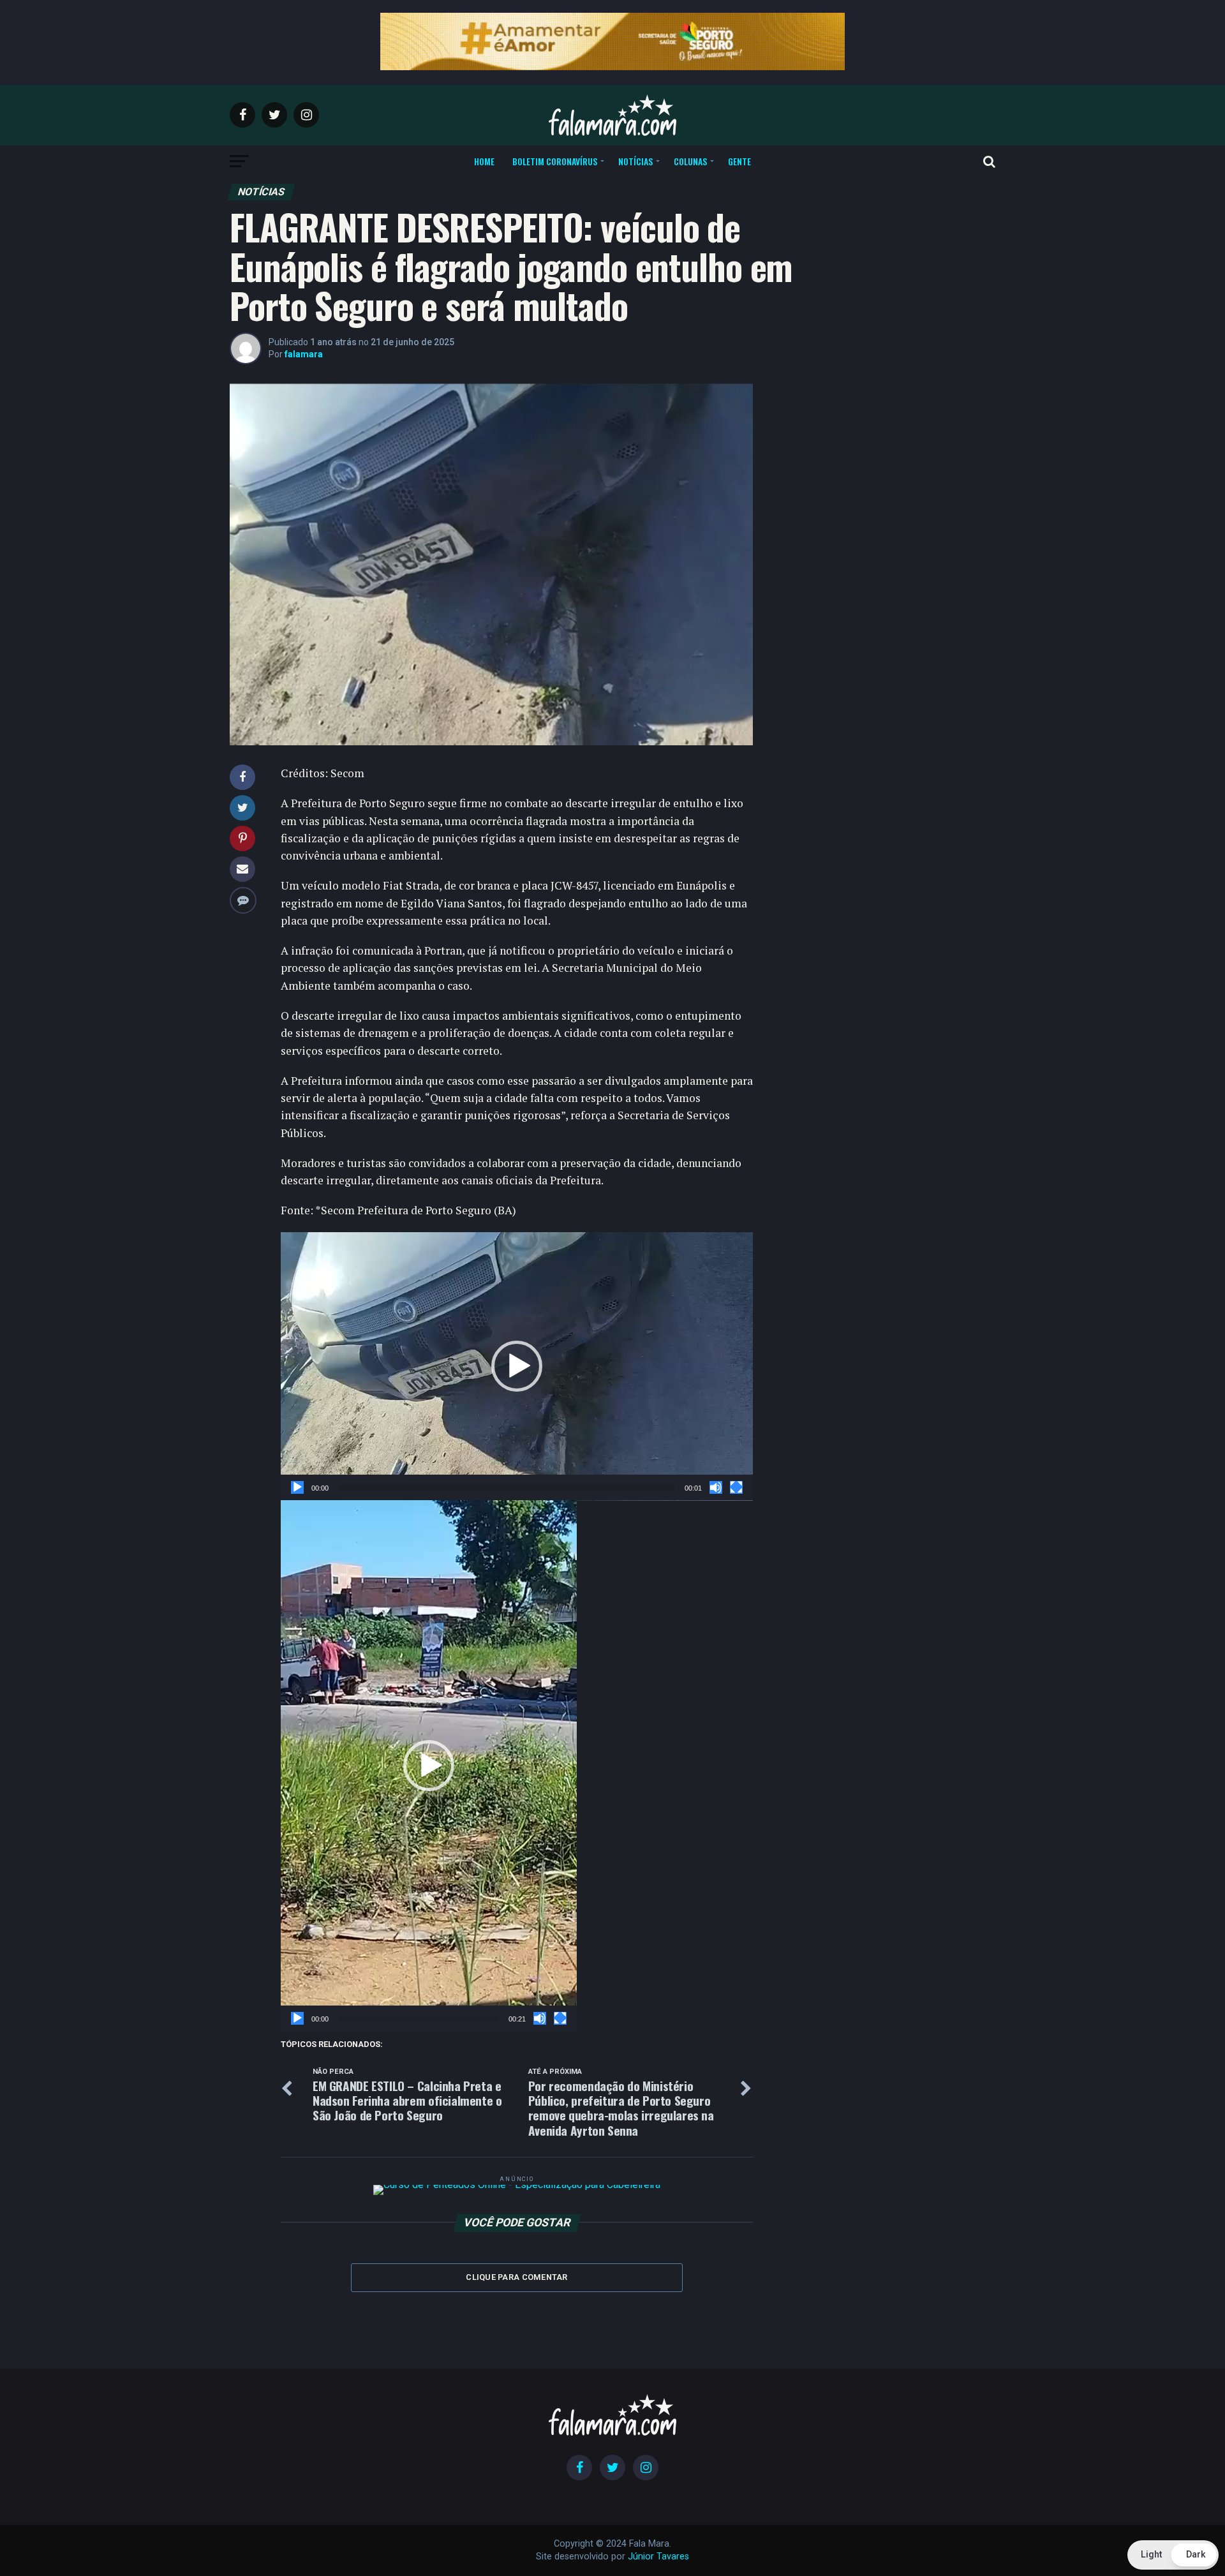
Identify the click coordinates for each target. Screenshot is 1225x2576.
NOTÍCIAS (635, 161)
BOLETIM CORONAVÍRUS (555, 161)
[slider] (507, 1487)
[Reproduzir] (297, 1487)
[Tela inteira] (736, 1487)
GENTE (739, 161)
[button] (517, 1366)
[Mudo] (716, 1487)
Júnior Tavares (658, 2557)
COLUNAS (690, 161)
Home (484, 161)
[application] (517, 1366)
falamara (304, 354)
